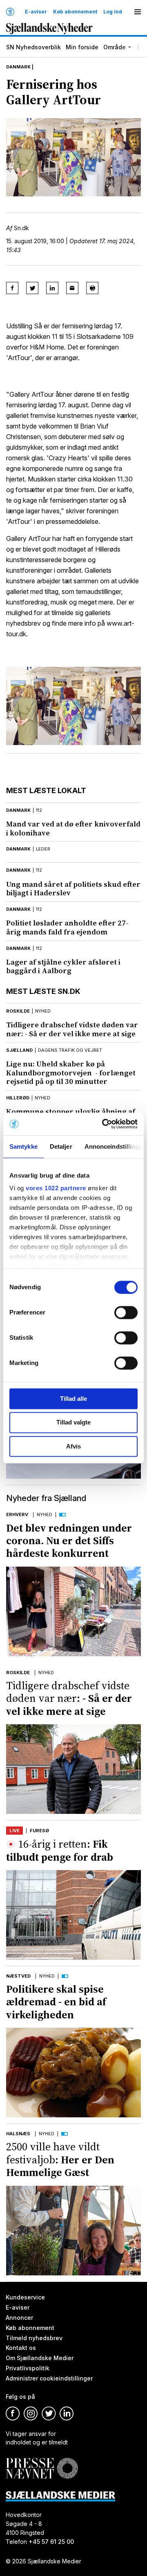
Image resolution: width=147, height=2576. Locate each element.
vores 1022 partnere (56, 1188)
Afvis (73, 1446)
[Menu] (138, 12)
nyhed (43, 1011)
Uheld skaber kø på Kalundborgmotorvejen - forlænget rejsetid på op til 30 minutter (71, 1073)
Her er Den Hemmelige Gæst (60, 2159)
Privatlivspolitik (28, 2368)
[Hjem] (10, 12)
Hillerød (18, 1098)
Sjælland (19, 1050)
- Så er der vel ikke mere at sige (72, 1029)
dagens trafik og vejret (70, 1050)
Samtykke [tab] (23, 1146)
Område (115, 47)
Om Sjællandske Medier (40, 2358)
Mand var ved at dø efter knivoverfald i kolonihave (73, 828)
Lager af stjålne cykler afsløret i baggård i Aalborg (63, 966)
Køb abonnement (75, 12)
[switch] (126, 1312)
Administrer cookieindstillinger (49, 2378)
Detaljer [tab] (61, 1146)
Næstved (18, 1976)
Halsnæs (18, 2134)
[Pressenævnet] (42, 2462)
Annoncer (19, 2317)
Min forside (82, 47)
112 (39, 810)
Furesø (39, 1831)
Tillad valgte (73, 1423)
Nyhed (45, 1514)
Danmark (18, 67)
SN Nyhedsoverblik (33, 47)
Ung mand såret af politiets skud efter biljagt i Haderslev (73, 889)
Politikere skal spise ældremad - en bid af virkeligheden (56, 2002)
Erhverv (17, 1514)
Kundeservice (25, 2297)
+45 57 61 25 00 (51, 2542)
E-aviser (36, 12)
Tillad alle (73, 1399)
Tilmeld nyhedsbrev (34, 2338)
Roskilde (18, 1011)
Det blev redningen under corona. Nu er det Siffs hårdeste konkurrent (69, 1541)
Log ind (113, 12)
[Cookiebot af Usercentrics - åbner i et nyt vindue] (104, 1124)
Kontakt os (21, 2348)
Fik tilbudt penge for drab (60, 1850)
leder (43, 849)
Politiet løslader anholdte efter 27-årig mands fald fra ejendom (67, 927)
